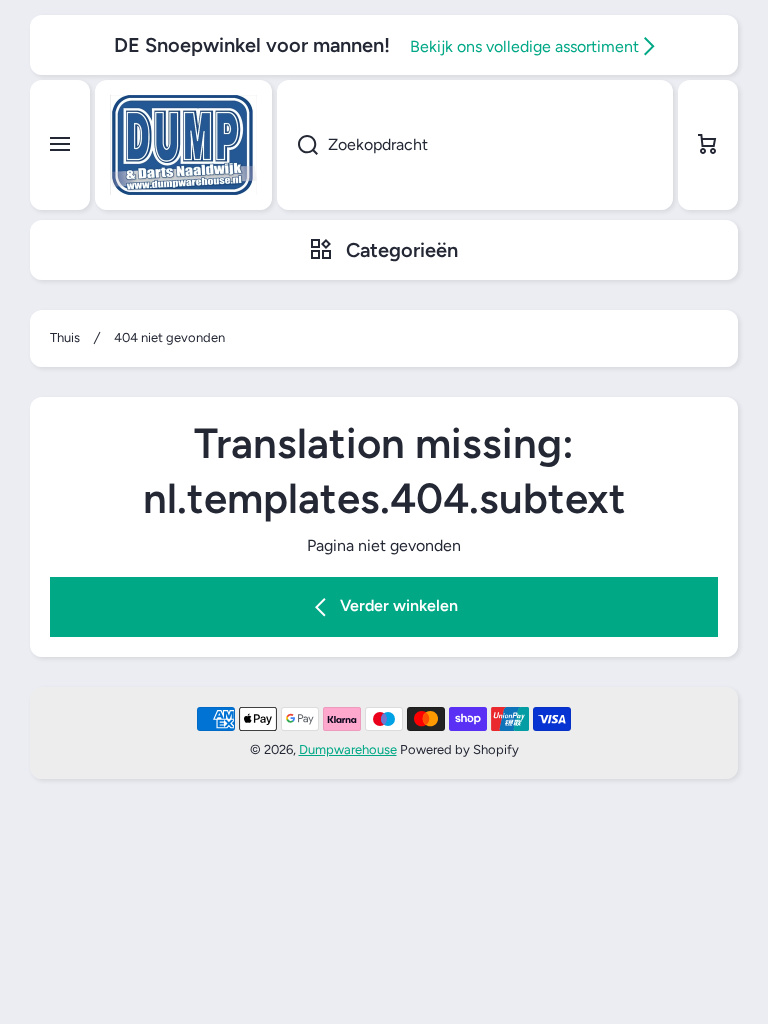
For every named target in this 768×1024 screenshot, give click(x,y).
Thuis (65, 337)
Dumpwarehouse (348, 749)
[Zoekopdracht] (297, 145)
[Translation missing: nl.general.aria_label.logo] (183, 145)
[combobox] (475, 145)
